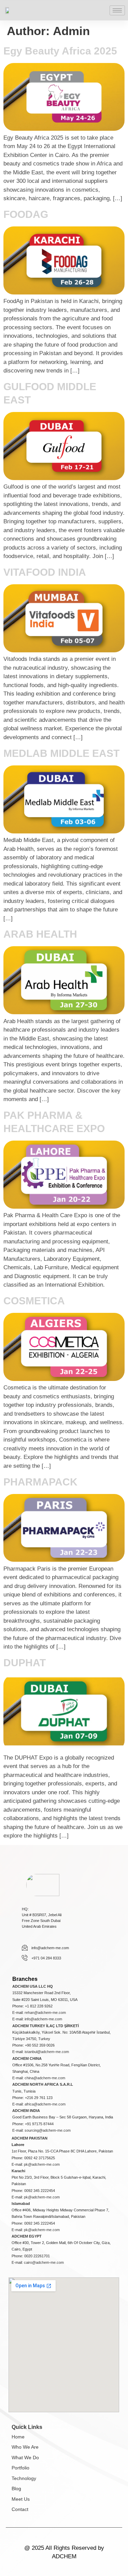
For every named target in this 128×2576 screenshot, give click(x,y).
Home (18, 2437)
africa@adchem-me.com (45, 2104)
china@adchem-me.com (45, 2078)
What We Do (25, 2458)
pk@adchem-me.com (42, 2164)
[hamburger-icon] (117, 10)
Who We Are (25, 2447)
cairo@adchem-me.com (44, 2262)
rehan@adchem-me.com (45, 2013)
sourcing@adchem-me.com (48, 2130)
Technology (24, 2478)
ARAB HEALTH (40, 934)
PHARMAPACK (40, 1482)
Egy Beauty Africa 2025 (60, 51)
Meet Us (21, 2499)
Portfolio (20, 2468)
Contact (20, 2509)
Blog (16, 2488)
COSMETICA (34, 1301)
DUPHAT (25, 1663)
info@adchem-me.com (43, 2019)
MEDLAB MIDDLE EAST (61, 753)
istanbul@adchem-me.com (47, 2052)
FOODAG (26, 214)
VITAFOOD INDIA (45, 572)
